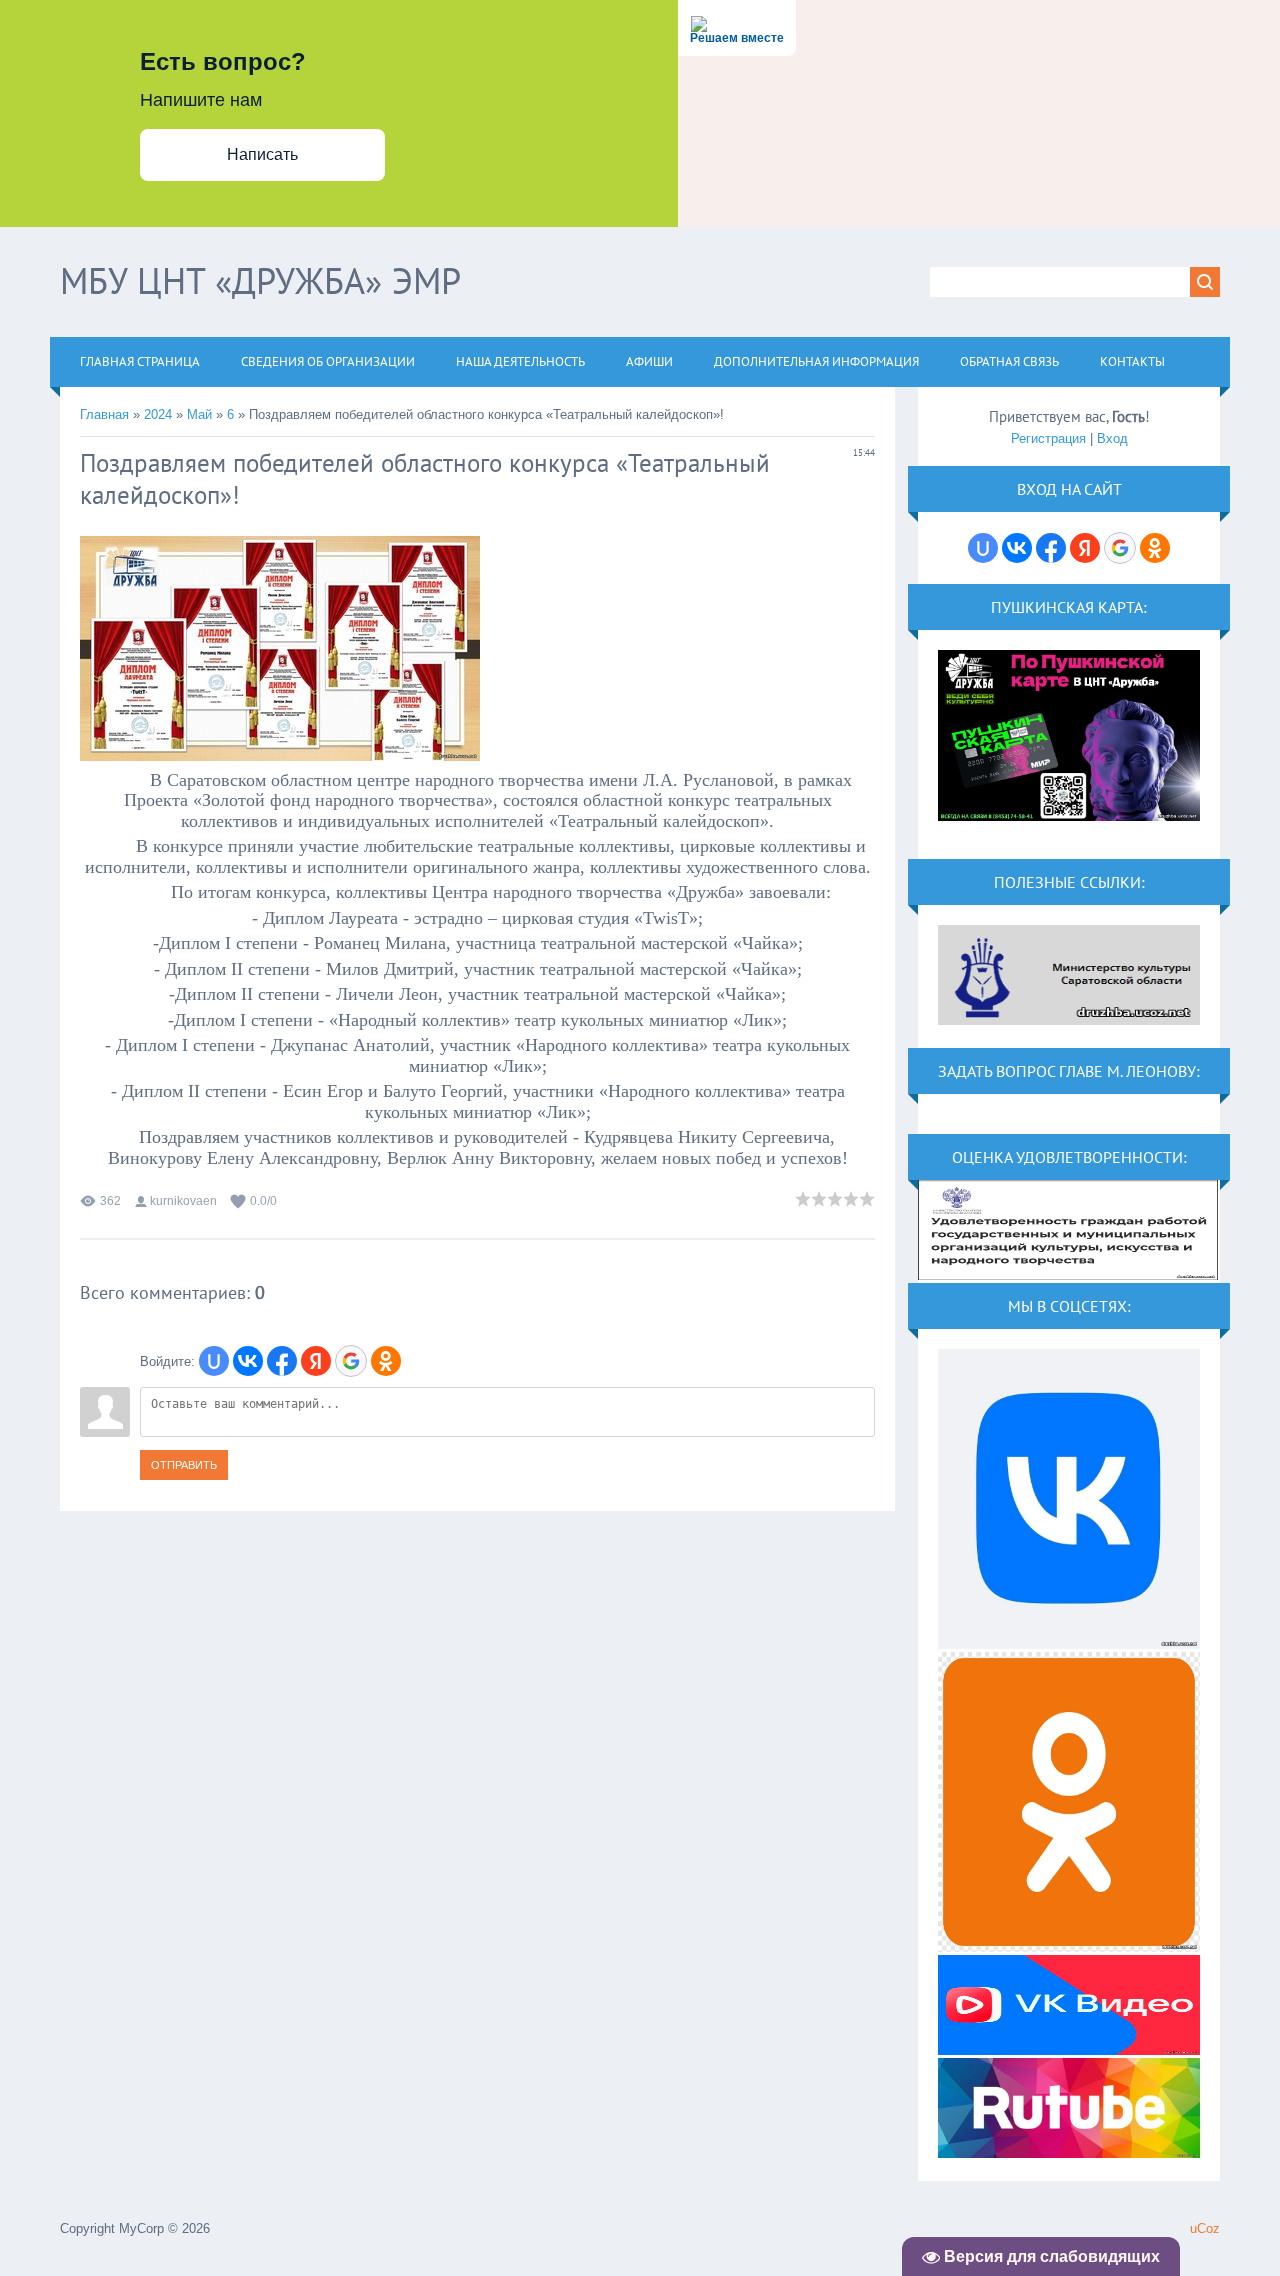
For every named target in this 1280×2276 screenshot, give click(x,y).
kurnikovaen (183, 1201)
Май (199, 414)
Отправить (184, 1465)
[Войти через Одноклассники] (386, 1361)
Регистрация (1048, 438)
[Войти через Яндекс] (316, 1361)
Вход (1112, 438)
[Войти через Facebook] (282, 1361)
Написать (262, 154)
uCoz (1205, 2228)
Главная (104, 414)
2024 (158, 414)
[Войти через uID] (214, 1361)
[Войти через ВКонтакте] (248, 1361)
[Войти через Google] (351, 1361)
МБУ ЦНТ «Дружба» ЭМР (260, 280)
